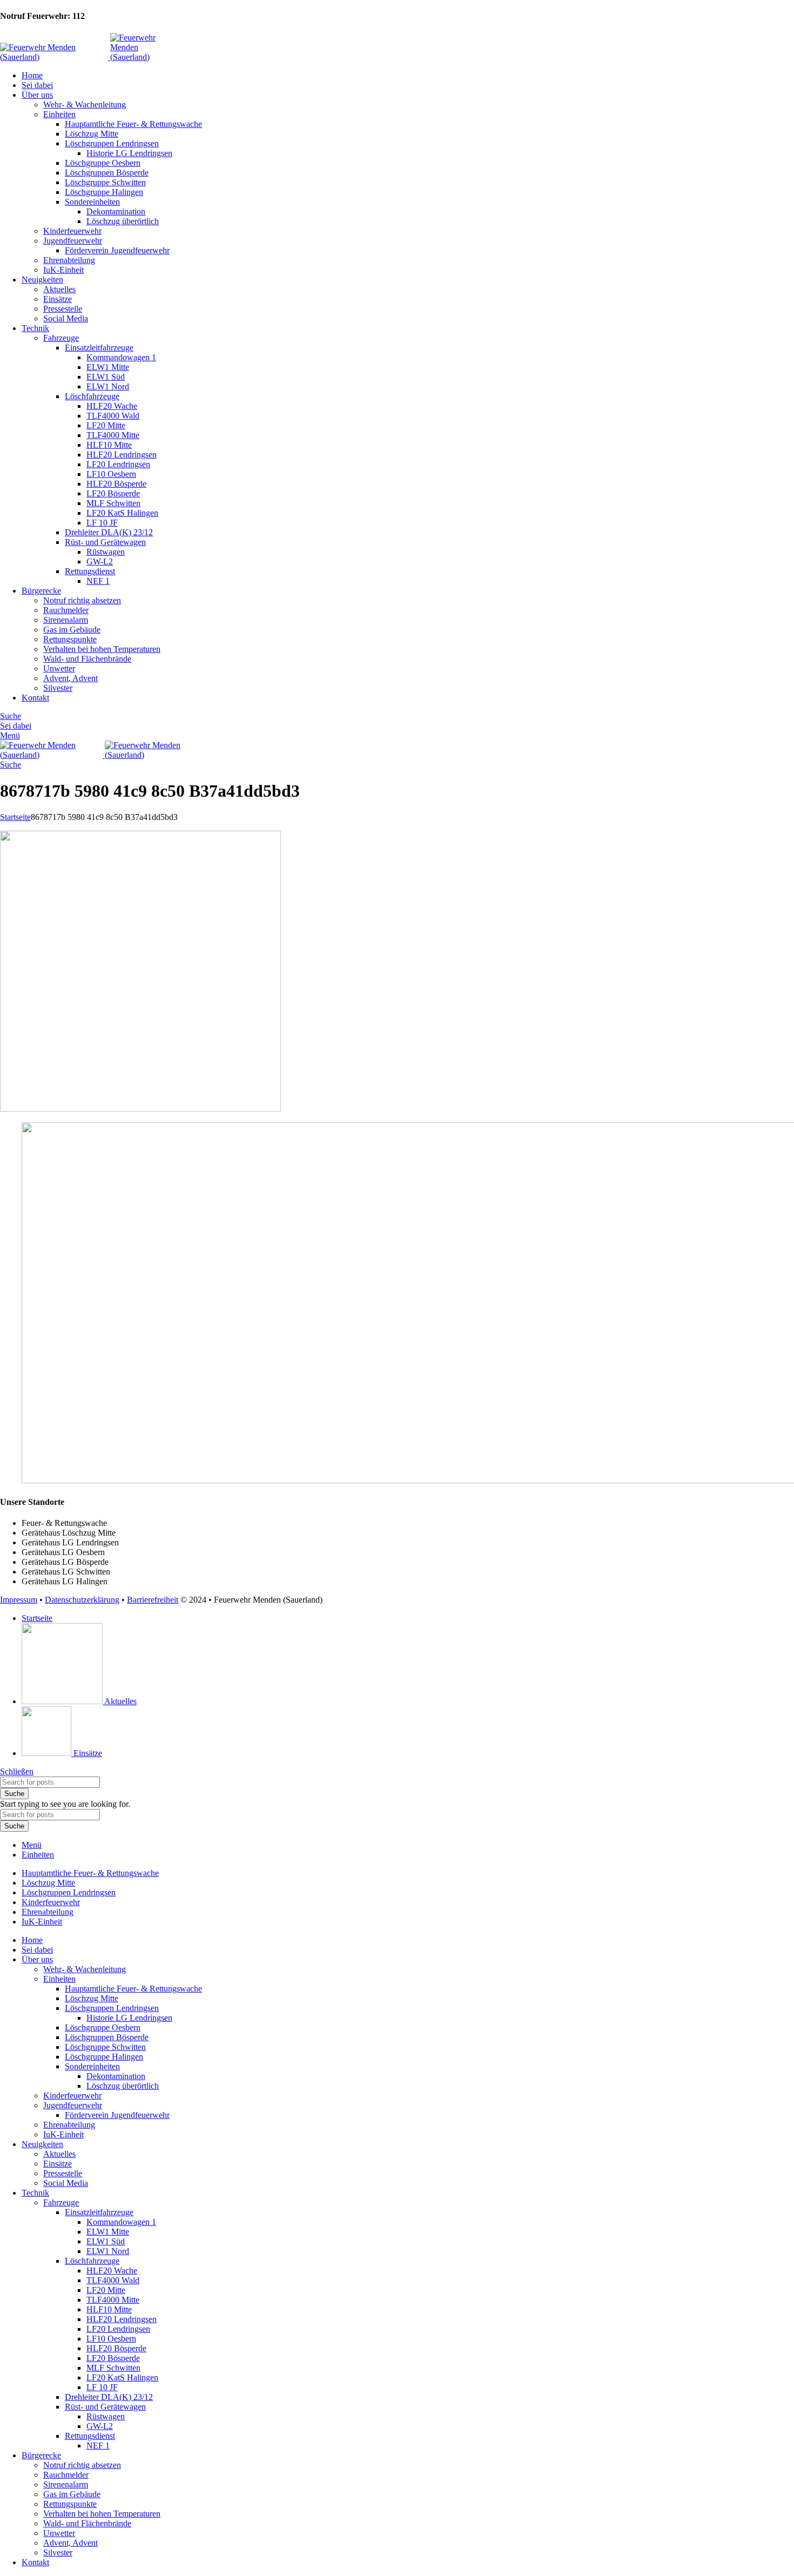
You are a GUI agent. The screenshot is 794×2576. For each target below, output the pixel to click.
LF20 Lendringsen (118, 464)
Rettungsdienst (90, 571)
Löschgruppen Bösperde (107, 173)
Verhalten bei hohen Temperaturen (102, 649)
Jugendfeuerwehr (73, 241)
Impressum (19, 1600)
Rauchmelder (66, 610)
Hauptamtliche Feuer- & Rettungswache (133, 124)
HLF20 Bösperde (116, 484)
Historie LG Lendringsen (129, 153)
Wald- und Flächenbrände (87, 659)
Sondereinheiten (92, 202)
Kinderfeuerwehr (72, 231)
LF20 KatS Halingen (122, 513)
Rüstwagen (106, 552)
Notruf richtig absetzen (82, 600)
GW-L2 (100, 561)
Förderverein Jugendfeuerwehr (117, 250)
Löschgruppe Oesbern (103, 163)
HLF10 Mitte (109, 445)
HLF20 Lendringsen (122, 455)
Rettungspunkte (70, 639)
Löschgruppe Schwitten (105, 182)
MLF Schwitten (113, 503)
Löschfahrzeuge (92, 396)
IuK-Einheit (63, 270)
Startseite (15, 817)
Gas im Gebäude (72, 630)
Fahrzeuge (61, 338)
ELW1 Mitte (108, 367)
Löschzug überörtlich (123, 221)
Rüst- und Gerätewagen (105, 542)
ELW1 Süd (106, 377)
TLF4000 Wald (113, 416)
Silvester (58, 688)
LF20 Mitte (106, 425)
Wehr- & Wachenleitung (85, 105)
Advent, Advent (70, 678)
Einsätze (58, 299)
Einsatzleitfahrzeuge (99, 348)
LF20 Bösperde (113, 493)
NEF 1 (98, 581)
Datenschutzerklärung (82, 1600)
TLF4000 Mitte (113, 435)
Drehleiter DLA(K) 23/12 (109, 532)
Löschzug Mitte (92, 134)
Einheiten (59, 114)
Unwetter (59, 668)
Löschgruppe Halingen (104, 192)
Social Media (66, 318)
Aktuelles (59, 289)
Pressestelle (63, 309)
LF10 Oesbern (111, 474)
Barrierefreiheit (153, 1600)
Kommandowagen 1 (121, 357)
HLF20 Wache (112, 406)
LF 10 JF (102, 523)
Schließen (17, 1771)
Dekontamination (116, 211)
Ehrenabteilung (69, 260)
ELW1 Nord (108, 386)
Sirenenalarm (66, 620)
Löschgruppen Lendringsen (112, 143)
